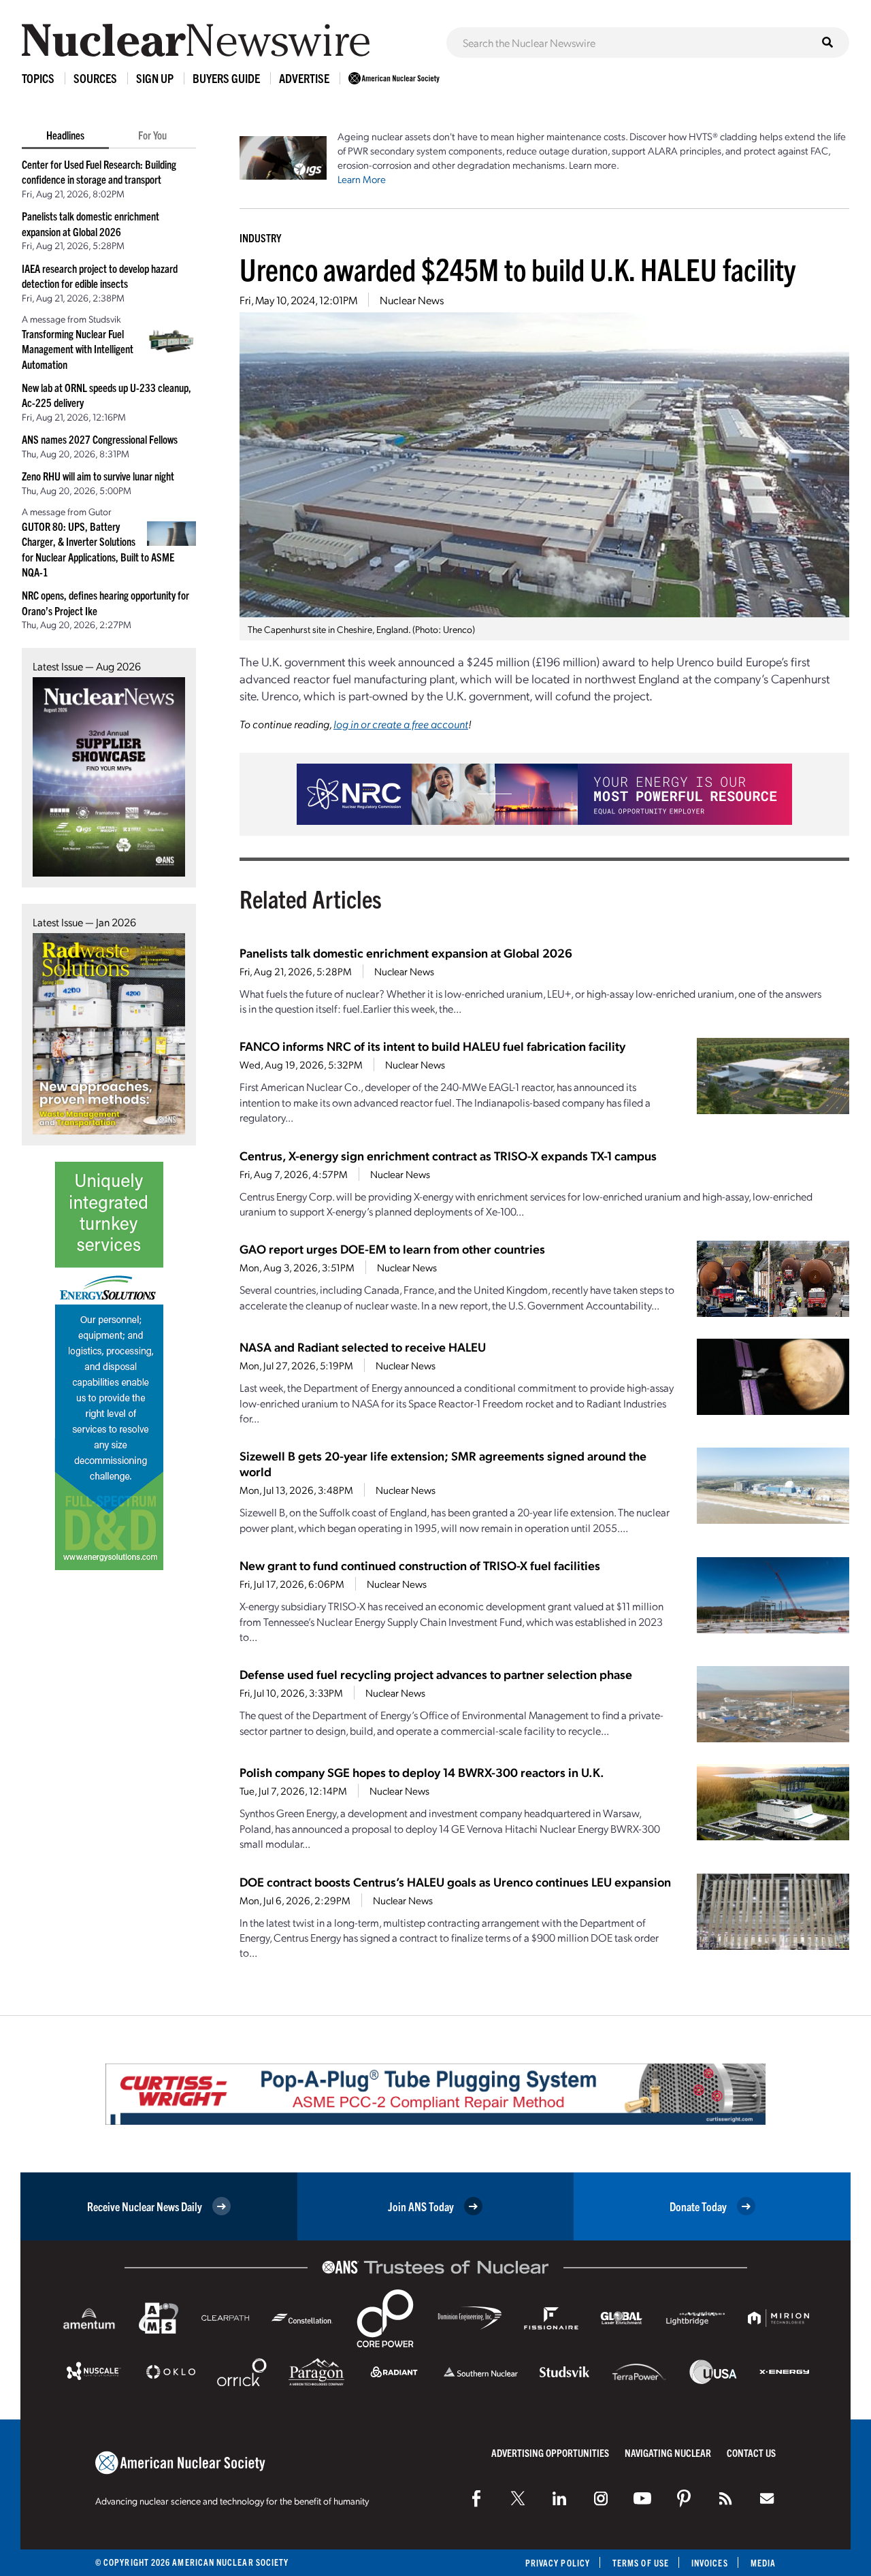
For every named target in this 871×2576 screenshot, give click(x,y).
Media (763, 2563)
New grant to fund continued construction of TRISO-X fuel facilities (420, 1565)
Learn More (362, 179)
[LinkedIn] (559, 2498)
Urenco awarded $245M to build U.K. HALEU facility (517, 268)
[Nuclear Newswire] (725, 2498)
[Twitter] (518, 2498)
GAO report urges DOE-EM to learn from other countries (392, 1249)
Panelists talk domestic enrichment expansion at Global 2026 (406, 952)
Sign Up (155, 78)
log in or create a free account (401, 724)
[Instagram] (601, 2498)
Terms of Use (641, 2563)
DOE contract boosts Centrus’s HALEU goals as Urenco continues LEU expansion (455, 1881)
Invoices (710, 2563)
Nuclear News (412, 300)
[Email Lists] (767, 2498)
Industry (260, 238)
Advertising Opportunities (550, 2452)
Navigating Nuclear (668, 2452)
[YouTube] (642, 2498)
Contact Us (751, 2452)
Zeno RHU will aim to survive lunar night (98, 476)
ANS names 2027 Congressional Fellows (100, 439)
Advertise (304, 78)
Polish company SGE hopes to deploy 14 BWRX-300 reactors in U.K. (422, 1772)
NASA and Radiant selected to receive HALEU (363, 1347)
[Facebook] (476, 2498)
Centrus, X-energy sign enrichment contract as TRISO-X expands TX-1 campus (448, 1155)
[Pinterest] (684, 2498)
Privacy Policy (558, 2563)
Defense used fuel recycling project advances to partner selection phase (436, 1674)
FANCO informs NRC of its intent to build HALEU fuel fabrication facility (432, 1046)
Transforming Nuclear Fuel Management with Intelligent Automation (78, 349)
